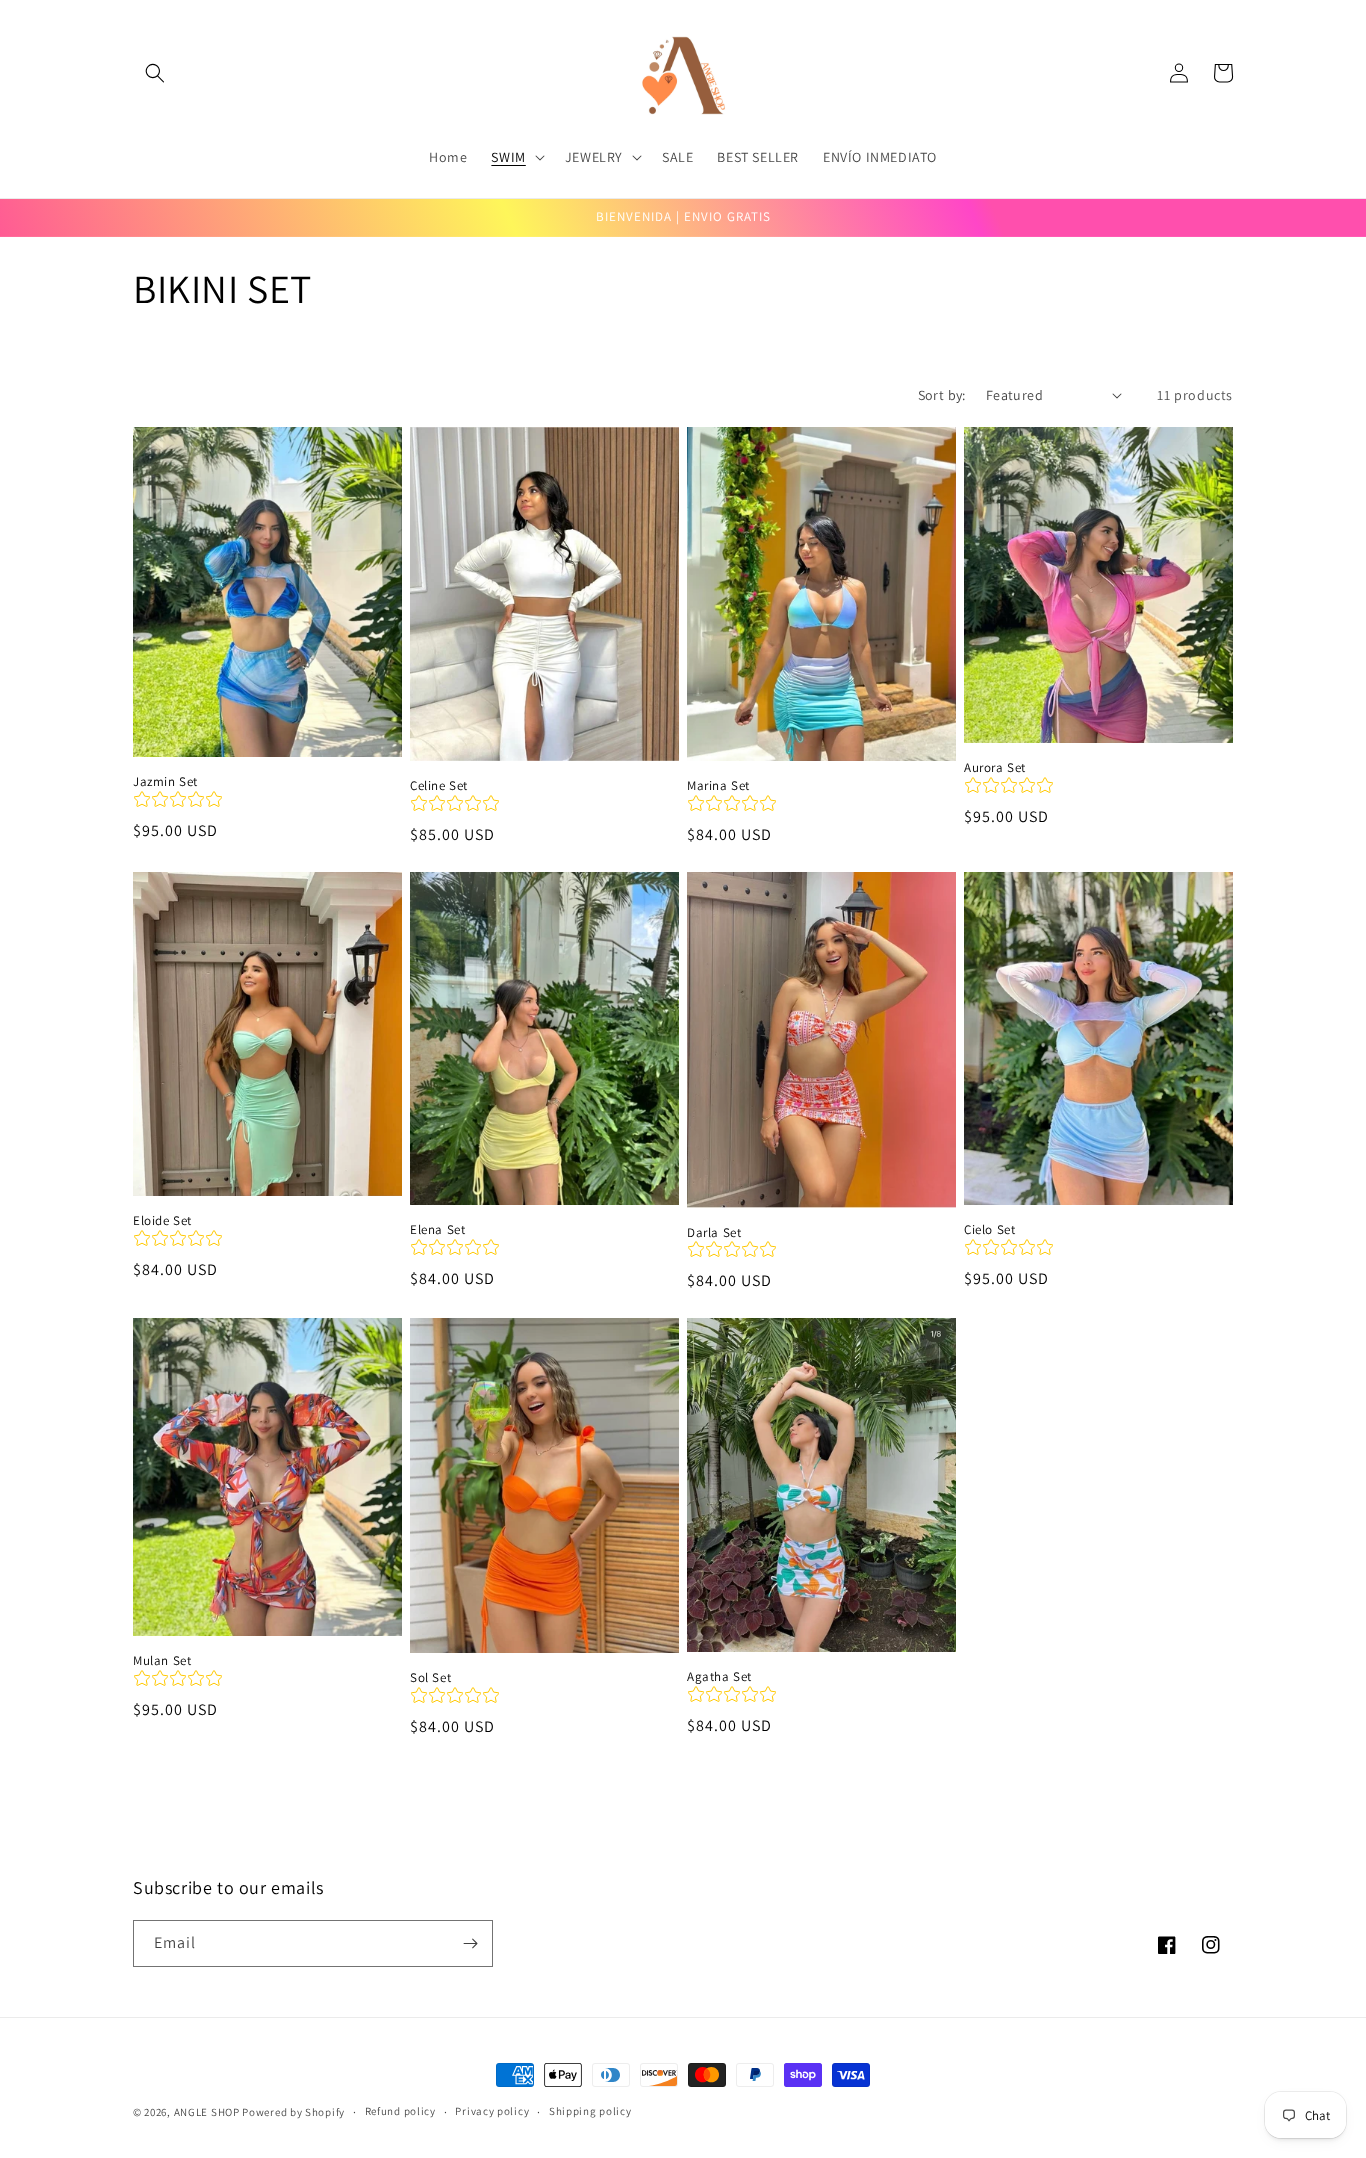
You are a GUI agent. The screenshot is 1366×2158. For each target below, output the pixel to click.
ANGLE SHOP (207, 2112)
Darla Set (714, 1233)
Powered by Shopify (293, 2112)
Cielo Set (989, 1230)
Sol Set (430, 1678)
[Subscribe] (470, 1943)
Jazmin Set (165, 782)
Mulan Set (162, 1661)
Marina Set (718, 786)
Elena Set (437, 1230)
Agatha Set (719, 1677)
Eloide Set (162, 1221)
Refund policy (400, 2111)
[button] (155, 73)
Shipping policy (590, 2111)
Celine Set (439, 786)
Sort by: (942, 395)
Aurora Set (995, 768)
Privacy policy (492, 2111)
